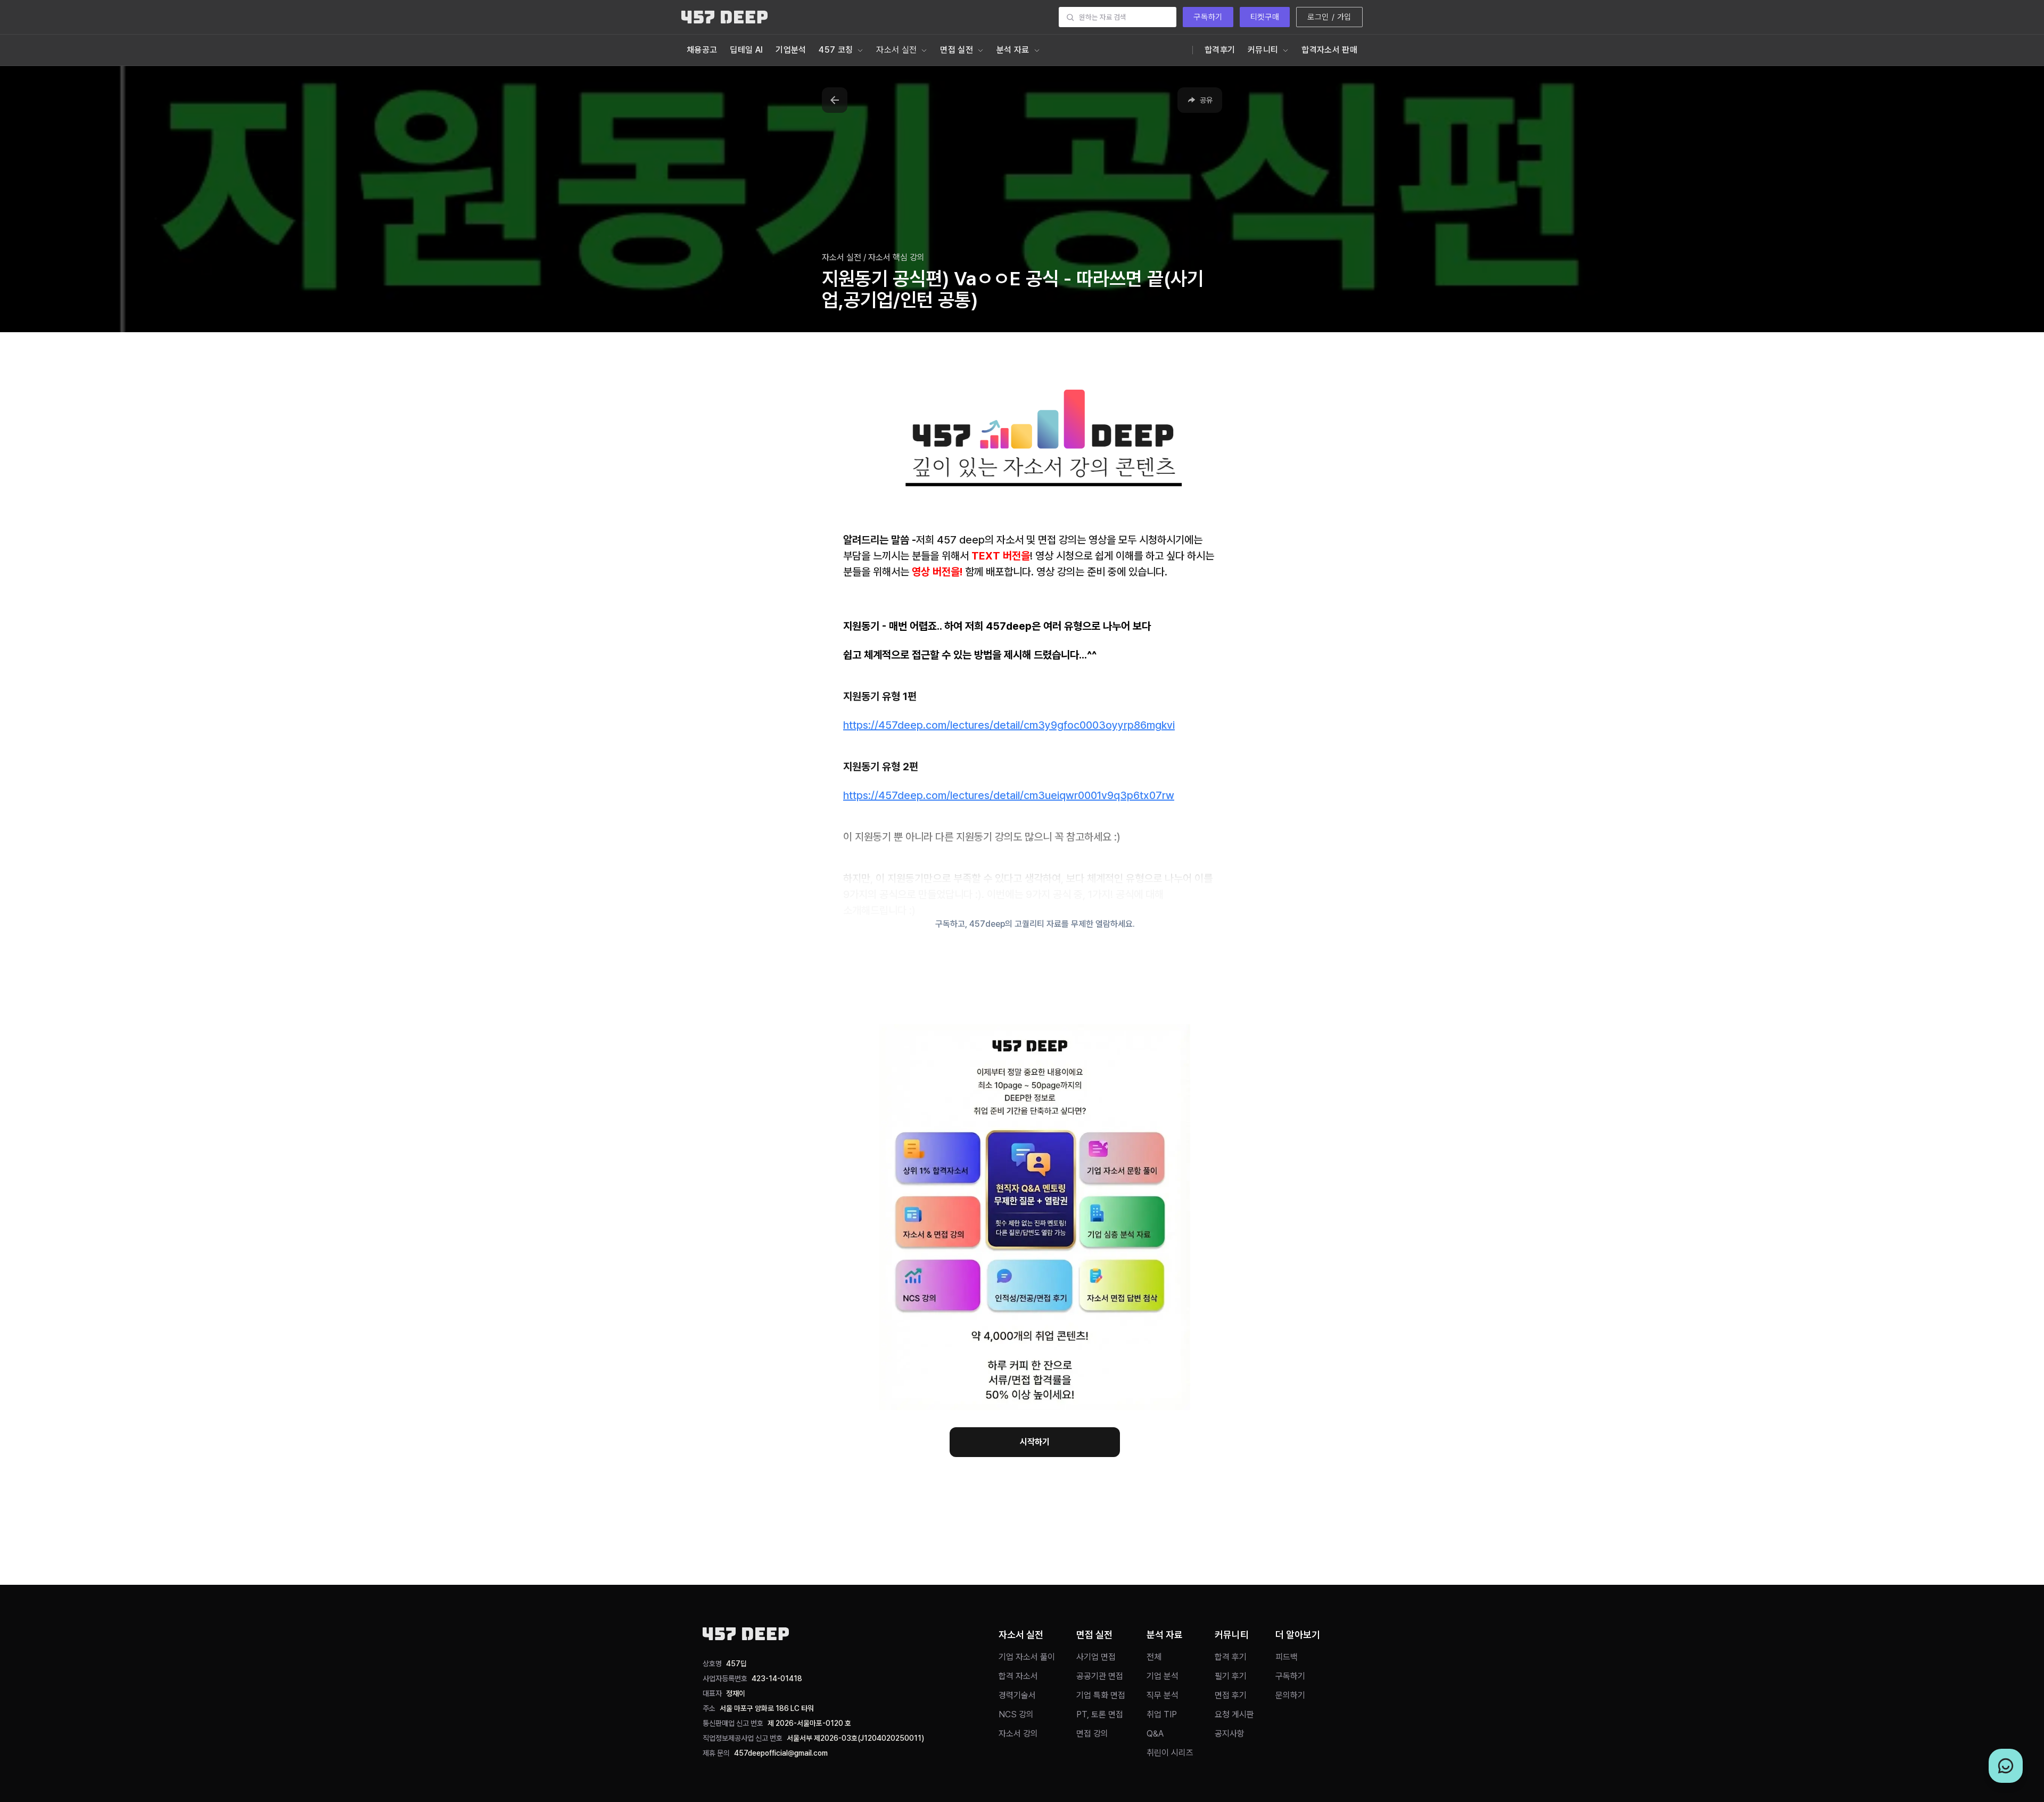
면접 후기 (1231, 1695)
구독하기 (1208, 17)
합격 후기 (1231, 1657)
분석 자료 (1013, 50)
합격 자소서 (1018, 1676)
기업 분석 (1163, 1676)
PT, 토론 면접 (1100, 1714)
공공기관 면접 (1100, 1676)
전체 (1154, 1657)
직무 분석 (1163, 1695)
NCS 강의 (1016, 1714)
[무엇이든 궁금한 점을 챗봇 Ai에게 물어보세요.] (2006, 1766)
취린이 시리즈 (1170, 1753)
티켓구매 (1265, 17)
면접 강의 (1092, 1734)
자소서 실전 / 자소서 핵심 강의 (873, 257)
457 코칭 (836, 50)
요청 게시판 (1234, 1714)
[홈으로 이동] (724, 17)
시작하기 (1035, 1442)
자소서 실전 (896, 50)
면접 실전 (957, 50)
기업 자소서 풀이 (1027, 1657)
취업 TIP (1162, 1714)
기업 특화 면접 (1101, 1695)
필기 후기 (1231, 1676)
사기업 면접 (1096, 1657)
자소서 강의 (1018, 1734)
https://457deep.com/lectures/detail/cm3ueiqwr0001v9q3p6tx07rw (1009, 795)
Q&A (1155, 1734)
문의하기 (1290, 1695)
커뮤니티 (1263, 50)
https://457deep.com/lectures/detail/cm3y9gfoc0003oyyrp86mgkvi (1009, 725)
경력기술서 (1017, 1695)
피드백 (1287, 1657)
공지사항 (1230, 1734)
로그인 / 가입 (1329, 17)
